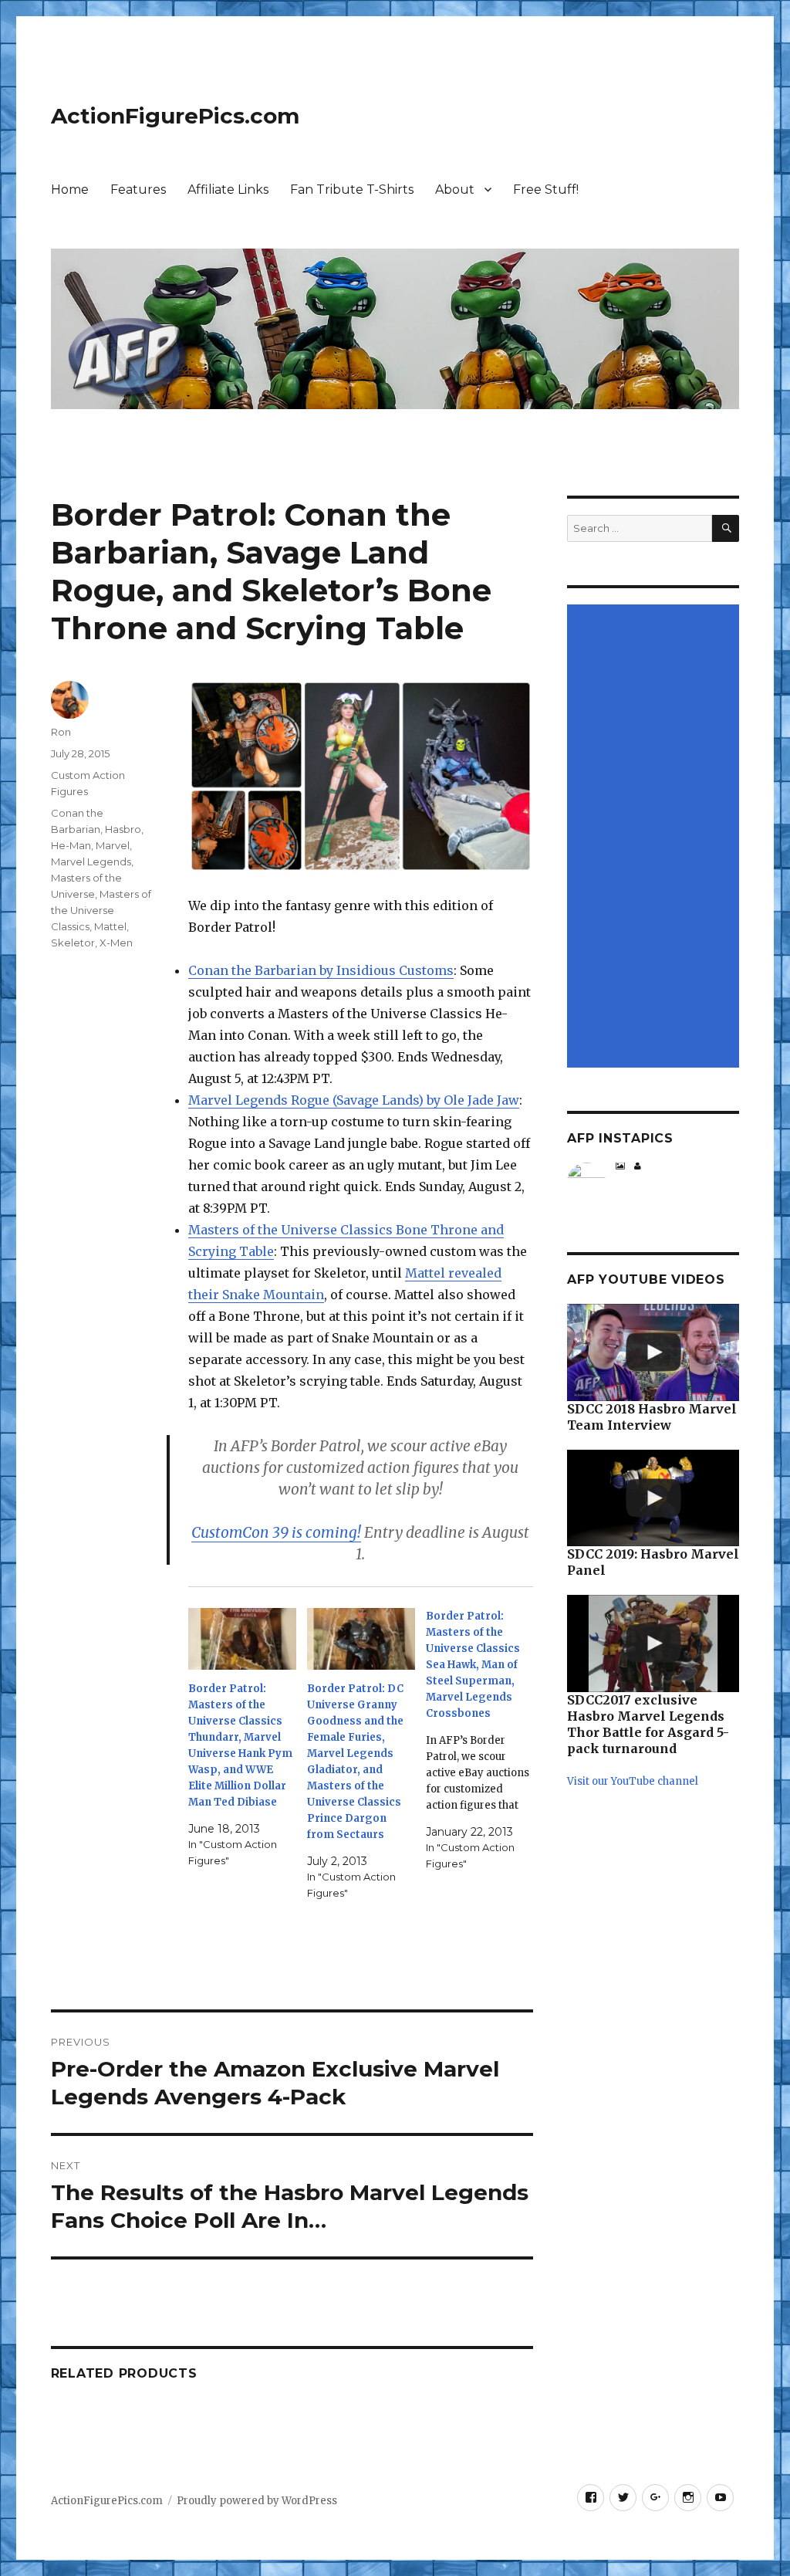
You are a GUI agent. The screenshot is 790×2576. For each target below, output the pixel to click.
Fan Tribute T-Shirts (352, 190)
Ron (61, 732)
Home (70, 190)
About (455, 190)
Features (138, 190)
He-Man (71, 845)
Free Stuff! (546, 190)
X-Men (116, 943)
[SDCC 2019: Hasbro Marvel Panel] (653, 1498)
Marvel (113, 845)
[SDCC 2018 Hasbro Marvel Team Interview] (653, 1352)
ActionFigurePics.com (175, 116)
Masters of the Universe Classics (101, 910)
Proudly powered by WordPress (257, 2501)
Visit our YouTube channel (633, 1781)
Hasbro (123, 829)
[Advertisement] (655, 838)
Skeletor (73, 943)
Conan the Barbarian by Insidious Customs (321, 970)
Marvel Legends (91, 861)
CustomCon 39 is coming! (276, 1532)
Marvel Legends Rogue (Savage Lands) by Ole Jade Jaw (354, 1100)
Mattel (110, 926)
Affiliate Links (228, 190)
